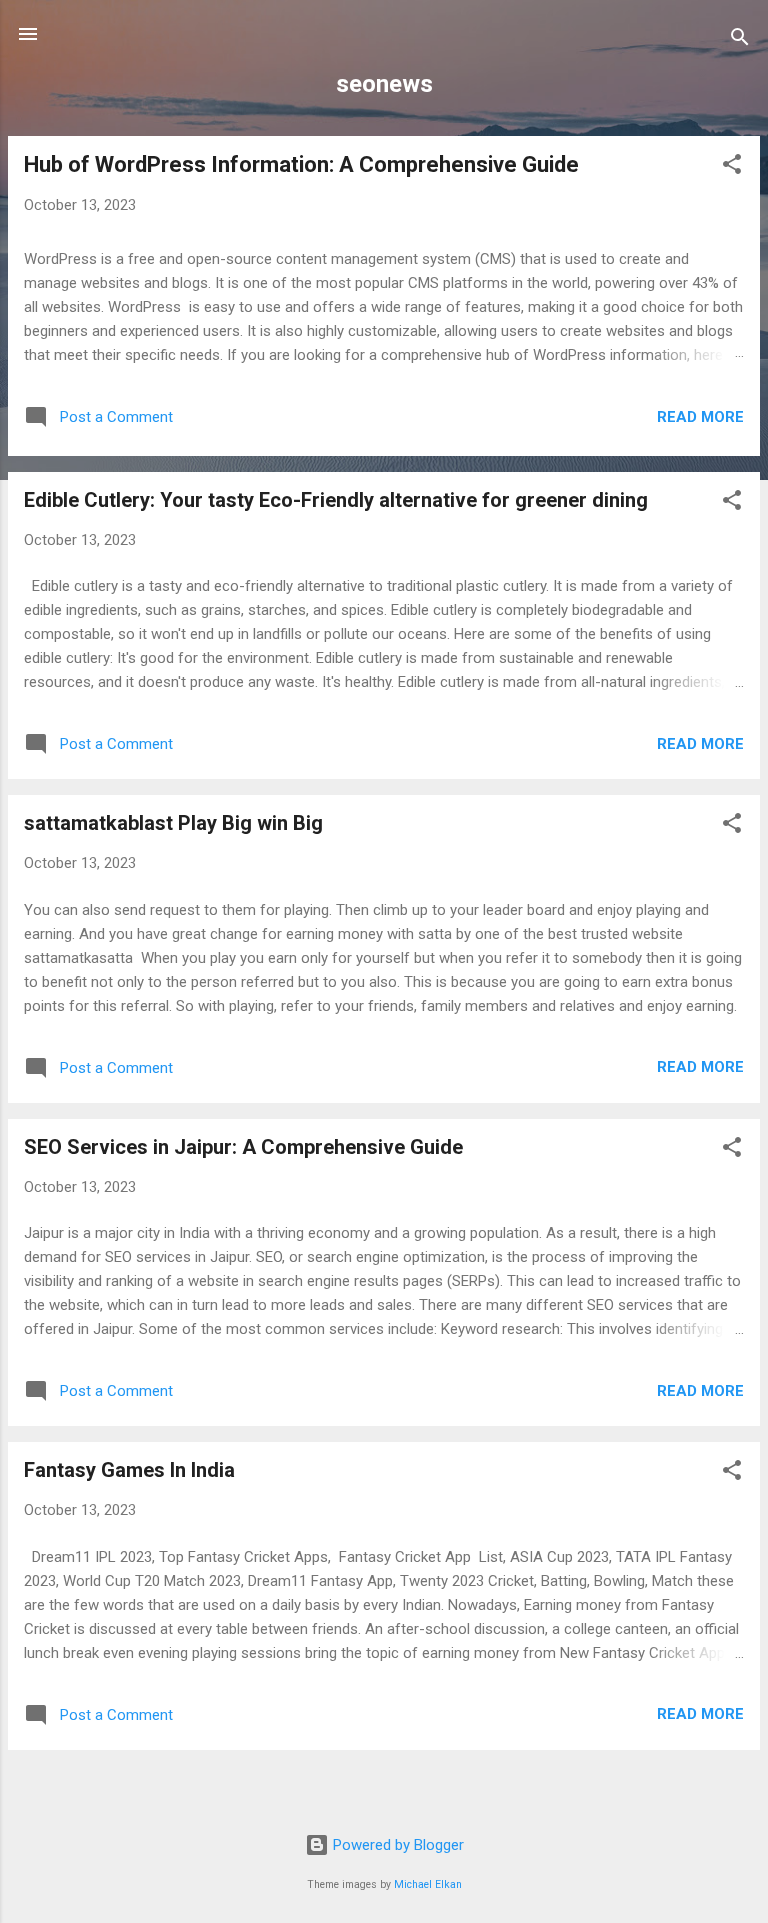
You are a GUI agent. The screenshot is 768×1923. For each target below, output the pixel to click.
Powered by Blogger (396, 1845)
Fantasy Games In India (129, 1470)
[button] (732, 167)
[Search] (740, 40)
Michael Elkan (428, 1884)
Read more (700, 417)
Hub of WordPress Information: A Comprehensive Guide (301, 164)
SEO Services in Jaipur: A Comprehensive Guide (243, 1147)
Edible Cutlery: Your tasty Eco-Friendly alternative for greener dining (336, 500)
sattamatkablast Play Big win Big (173, 823)
